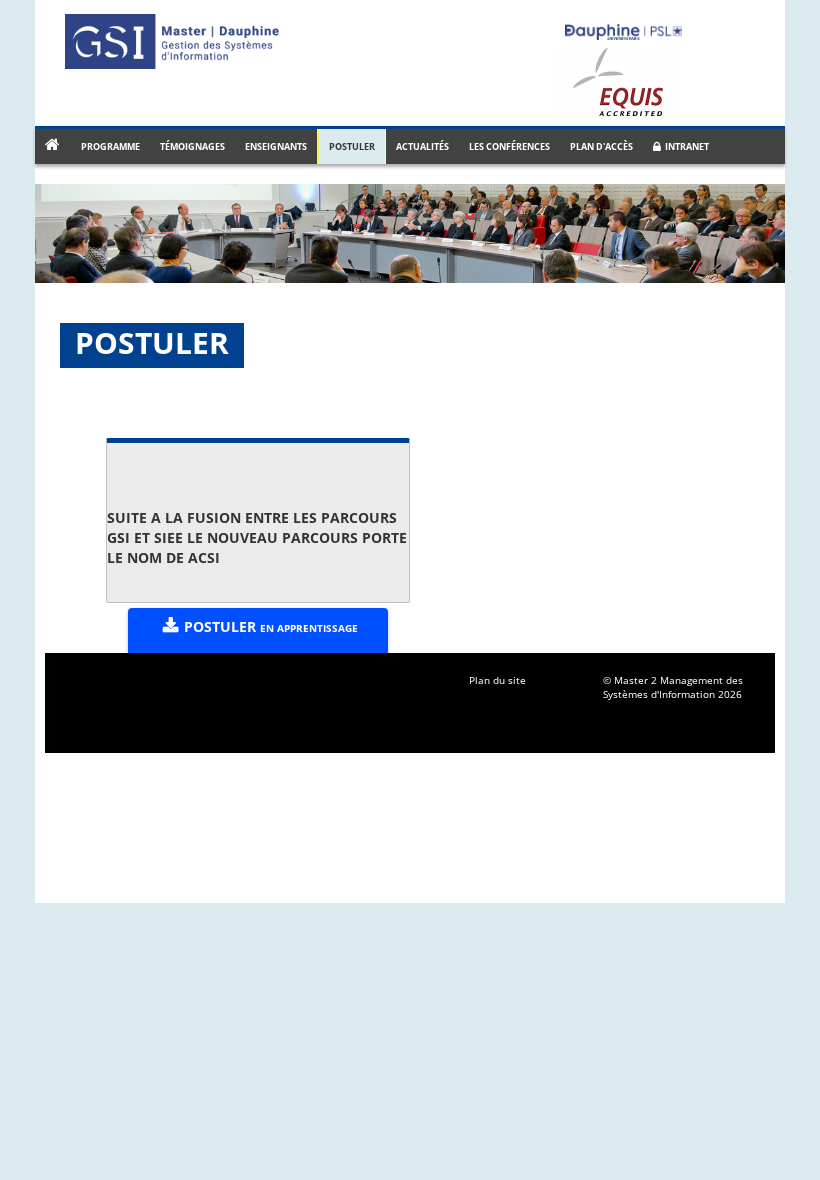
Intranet (685, 146)
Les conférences (509, 146)
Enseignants (276, 146)
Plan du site (497, 680)
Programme (110, 146)
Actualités (422, 146)
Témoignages (192, 146)
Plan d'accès (601, 146)
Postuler (352, 146)
